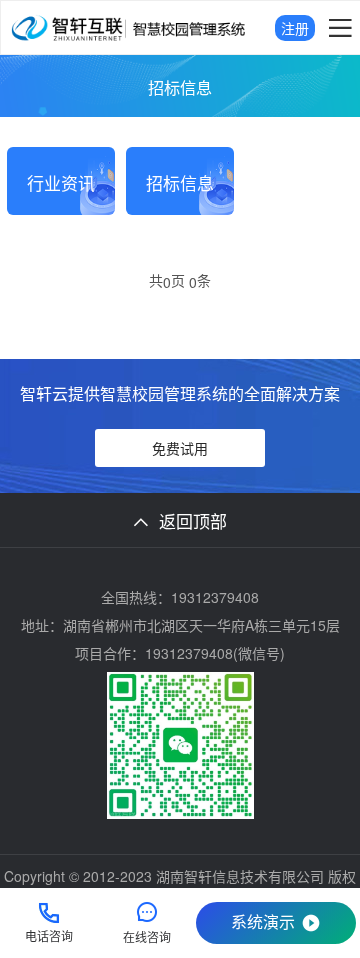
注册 (295, 28)
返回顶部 (193, 520)
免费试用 (180, 448)
